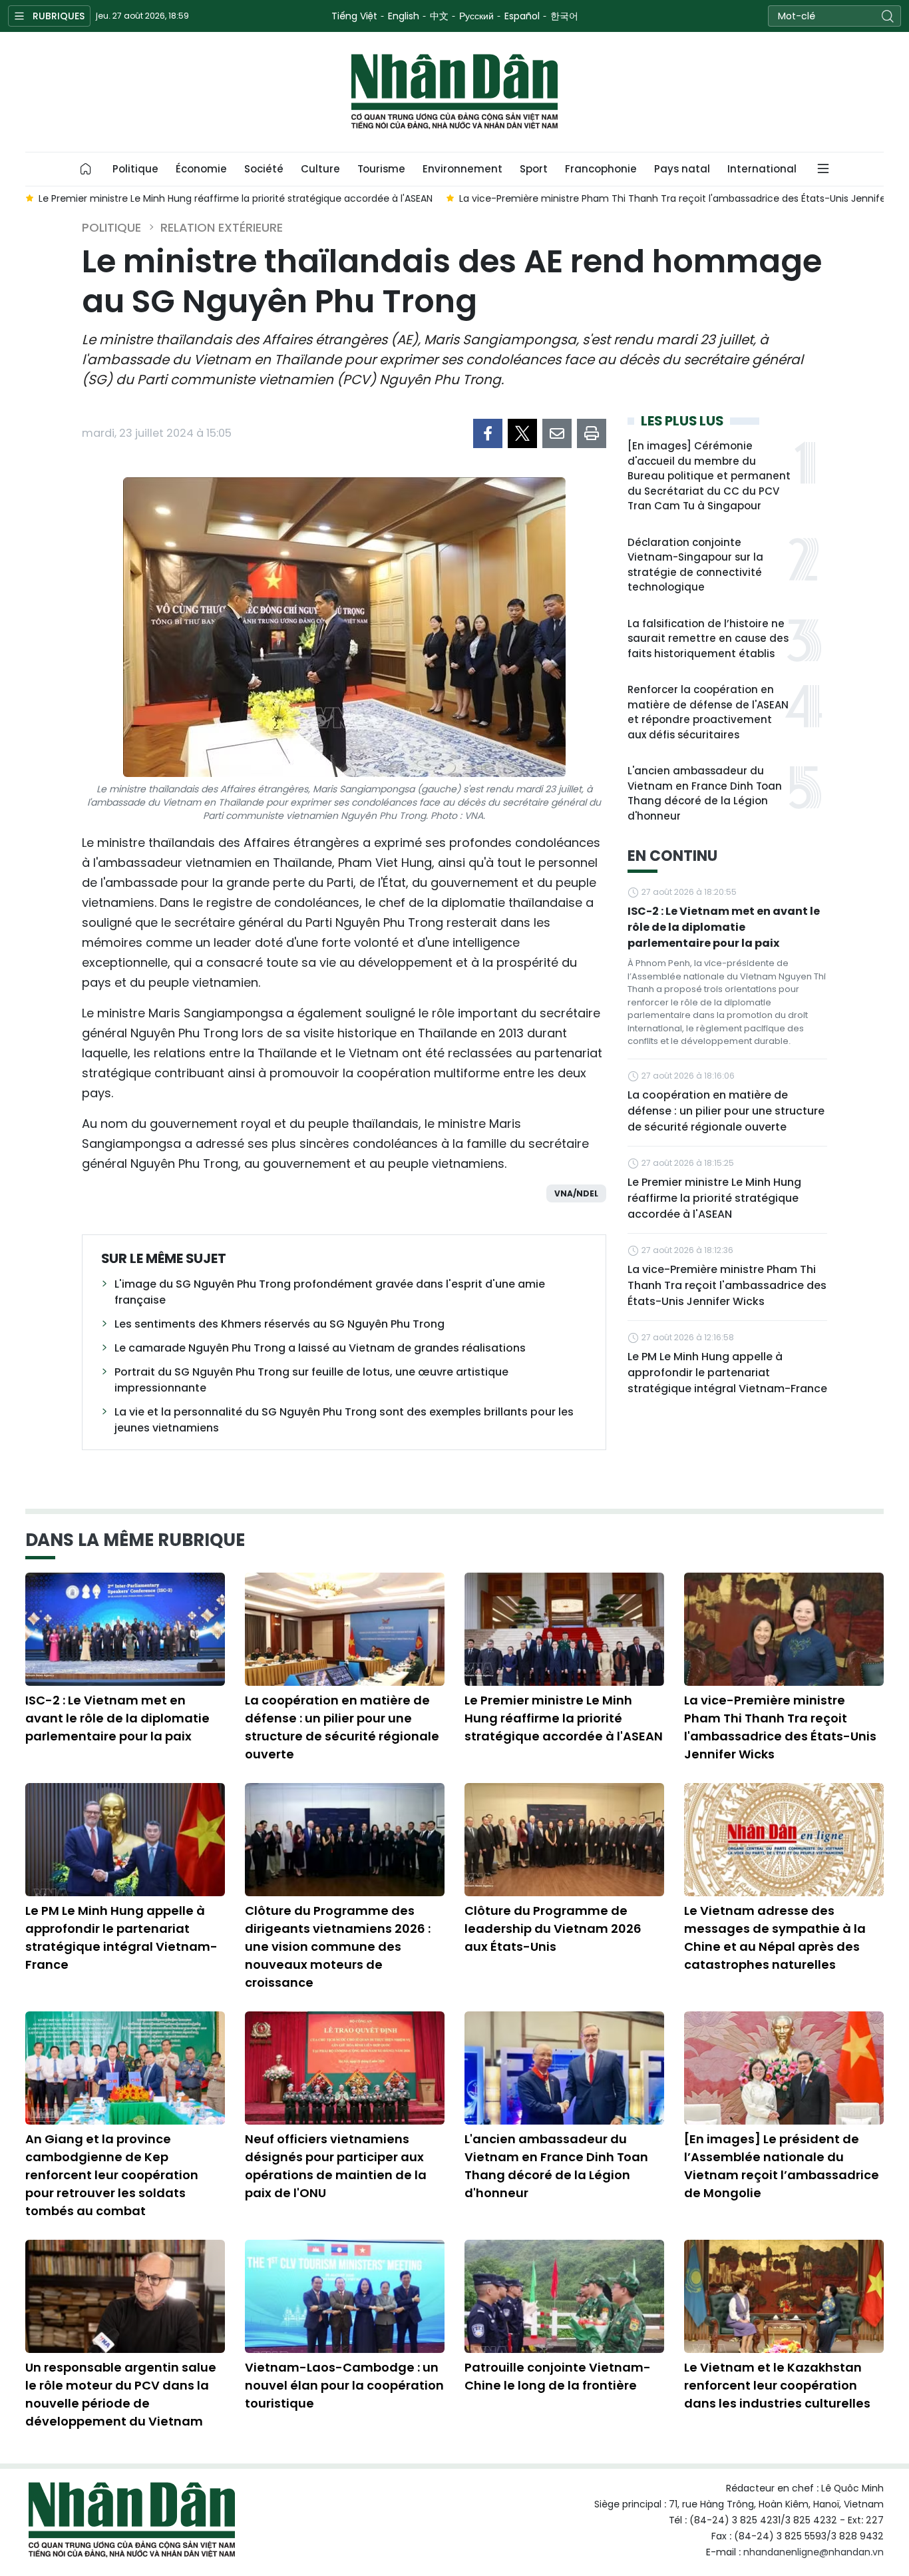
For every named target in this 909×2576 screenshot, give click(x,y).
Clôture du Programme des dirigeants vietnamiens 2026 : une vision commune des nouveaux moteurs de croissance (338, 1946)
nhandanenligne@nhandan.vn (814, 2552)
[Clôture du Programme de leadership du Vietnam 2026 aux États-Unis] (564, 1840)
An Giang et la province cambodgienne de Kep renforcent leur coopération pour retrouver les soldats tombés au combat (112, 2175)
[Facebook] (488, 433)
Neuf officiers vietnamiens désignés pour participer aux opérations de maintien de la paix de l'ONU (336, 2166)
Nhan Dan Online (454, 92)
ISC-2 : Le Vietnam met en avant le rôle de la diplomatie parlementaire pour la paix (724, 927)
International (762, 169)
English (404, 16)
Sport (534, 169)
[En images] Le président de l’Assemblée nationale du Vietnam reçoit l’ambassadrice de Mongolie (782, 2166)
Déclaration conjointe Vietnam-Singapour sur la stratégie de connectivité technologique (695, 565)
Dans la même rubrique (135, 1540)
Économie (201, 169)
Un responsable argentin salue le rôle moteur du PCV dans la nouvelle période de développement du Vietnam (121, 2394)
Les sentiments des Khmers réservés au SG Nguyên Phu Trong (279, 1324)
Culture (320, 169)
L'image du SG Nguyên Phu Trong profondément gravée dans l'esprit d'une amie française (330, 1292)
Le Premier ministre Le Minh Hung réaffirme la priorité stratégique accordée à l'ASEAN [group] (236, 198)
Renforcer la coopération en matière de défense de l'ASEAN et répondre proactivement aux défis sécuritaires (708, 712)
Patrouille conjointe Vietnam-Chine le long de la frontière (558, 2376)
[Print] (592, 433)
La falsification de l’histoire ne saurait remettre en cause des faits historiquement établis (708, 639)
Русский (476, 16)
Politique (135, 169)
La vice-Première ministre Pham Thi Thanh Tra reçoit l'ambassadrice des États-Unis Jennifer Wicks (727, 1285)
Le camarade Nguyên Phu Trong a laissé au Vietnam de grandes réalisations (320, 1348)
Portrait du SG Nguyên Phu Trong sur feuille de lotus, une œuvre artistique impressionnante (311, 1380)
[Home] (86, 169)
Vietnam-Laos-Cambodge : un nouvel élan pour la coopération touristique (344, 2385)
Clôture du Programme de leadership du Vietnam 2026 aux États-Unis (553, 1929)
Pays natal (682, 169)
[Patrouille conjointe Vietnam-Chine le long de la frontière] (564, 2296)
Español (522, 16)
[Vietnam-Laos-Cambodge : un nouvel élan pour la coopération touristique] (345, 2296)
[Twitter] (522, 433)
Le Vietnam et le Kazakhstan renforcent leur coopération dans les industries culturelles (777, 2385)
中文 (439, 16)
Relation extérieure (222, 227)
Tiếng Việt (354, 16)
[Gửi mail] (557, 433)
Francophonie (601, 169)
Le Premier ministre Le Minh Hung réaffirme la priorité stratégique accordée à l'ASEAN (714, 1198)
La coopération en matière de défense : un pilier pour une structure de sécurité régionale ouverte (726, 1111)
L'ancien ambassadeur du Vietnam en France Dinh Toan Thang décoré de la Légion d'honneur (705, 793)
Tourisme (381, 169)
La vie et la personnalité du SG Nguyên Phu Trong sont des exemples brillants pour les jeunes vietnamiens (344, 1420)
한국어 (564, 16)
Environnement (462, 169)
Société (264, 169)
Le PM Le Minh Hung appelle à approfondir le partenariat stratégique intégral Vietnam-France (727, 1373)
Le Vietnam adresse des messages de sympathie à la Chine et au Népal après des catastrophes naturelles (775, 1937)
